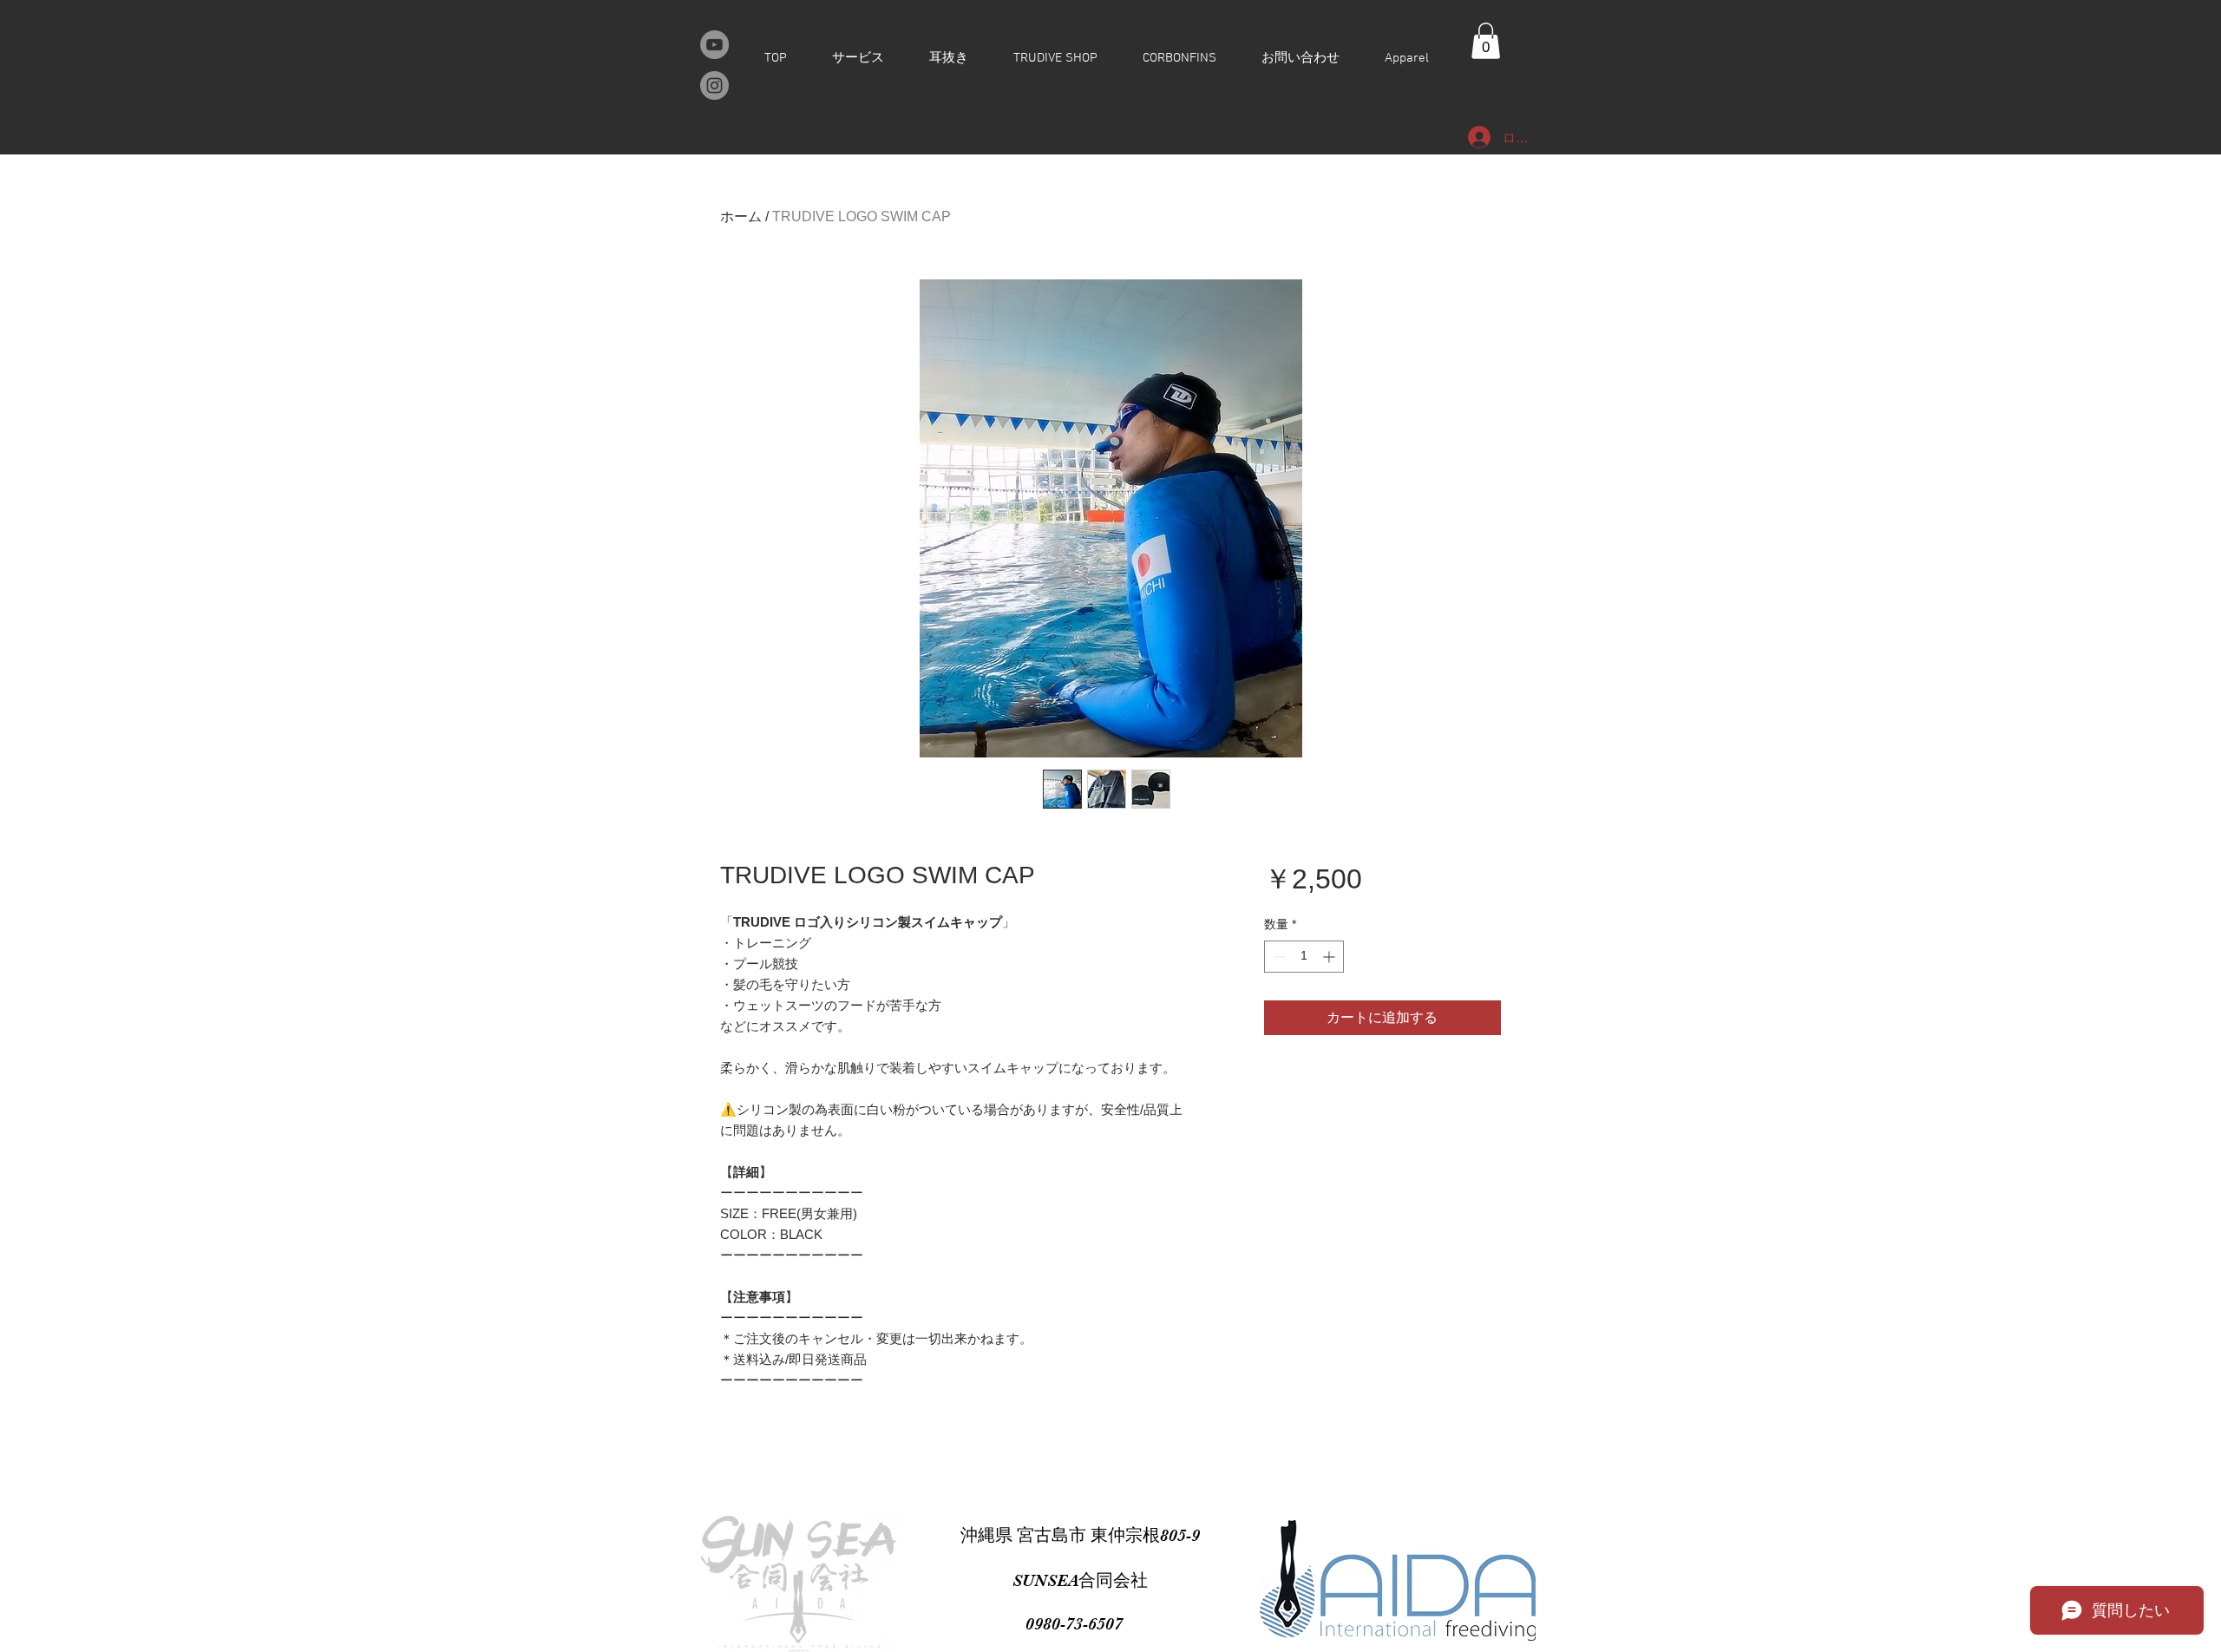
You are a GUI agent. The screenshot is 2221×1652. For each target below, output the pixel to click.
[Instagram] (714, 85)
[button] (1486, 41)
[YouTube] (714, 45)
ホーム (741, 216)
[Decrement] (1278, 957)
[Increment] (1330, 957)
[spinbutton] (1304, 957)
